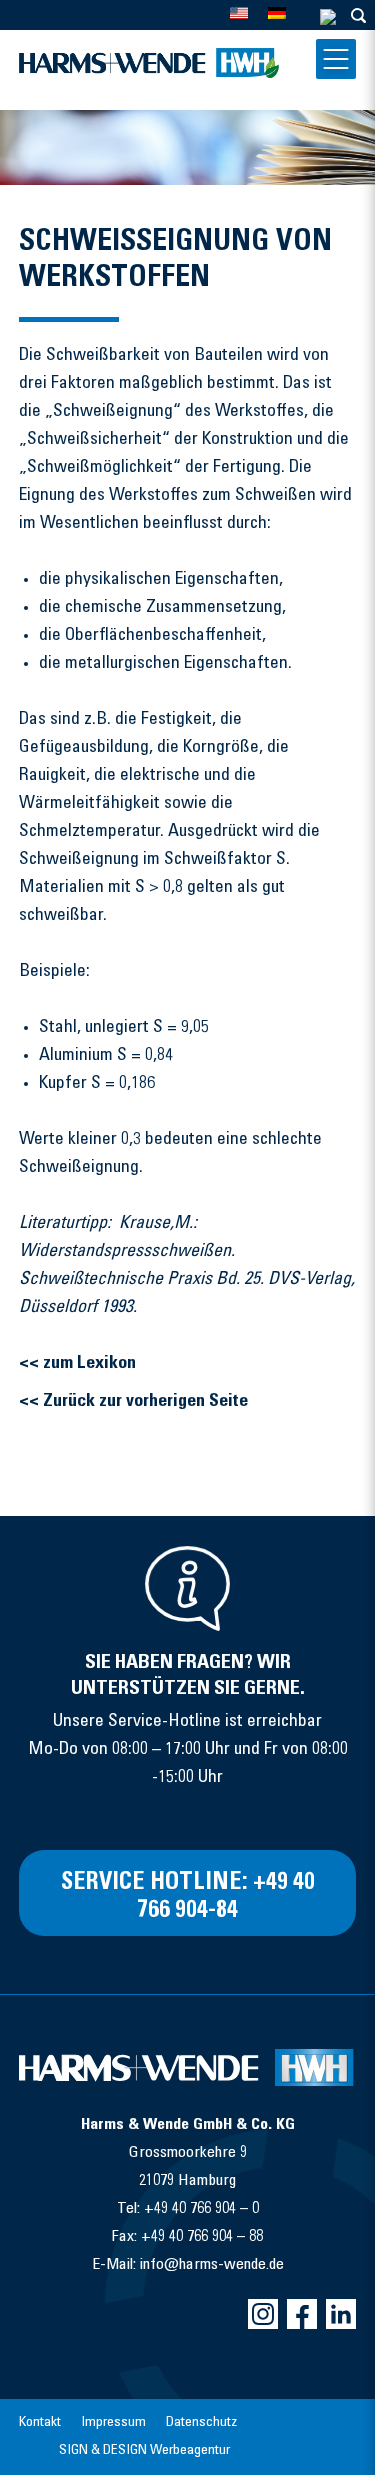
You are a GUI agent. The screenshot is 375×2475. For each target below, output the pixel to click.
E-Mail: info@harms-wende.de (188, 2265)
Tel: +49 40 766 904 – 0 (188, 2209)
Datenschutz (201, 2423)
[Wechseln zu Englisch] (239, 12)
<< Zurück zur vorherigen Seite (133, 1402)
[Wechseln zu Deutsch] (277, 12)
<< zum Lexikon (77, 1364)
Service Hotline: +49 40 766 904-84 (188, 1898)
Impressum (113, 2423)
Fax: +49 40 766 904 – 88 (187, 2237)
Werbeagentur (190, 2451)
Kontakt (40, 2423)
